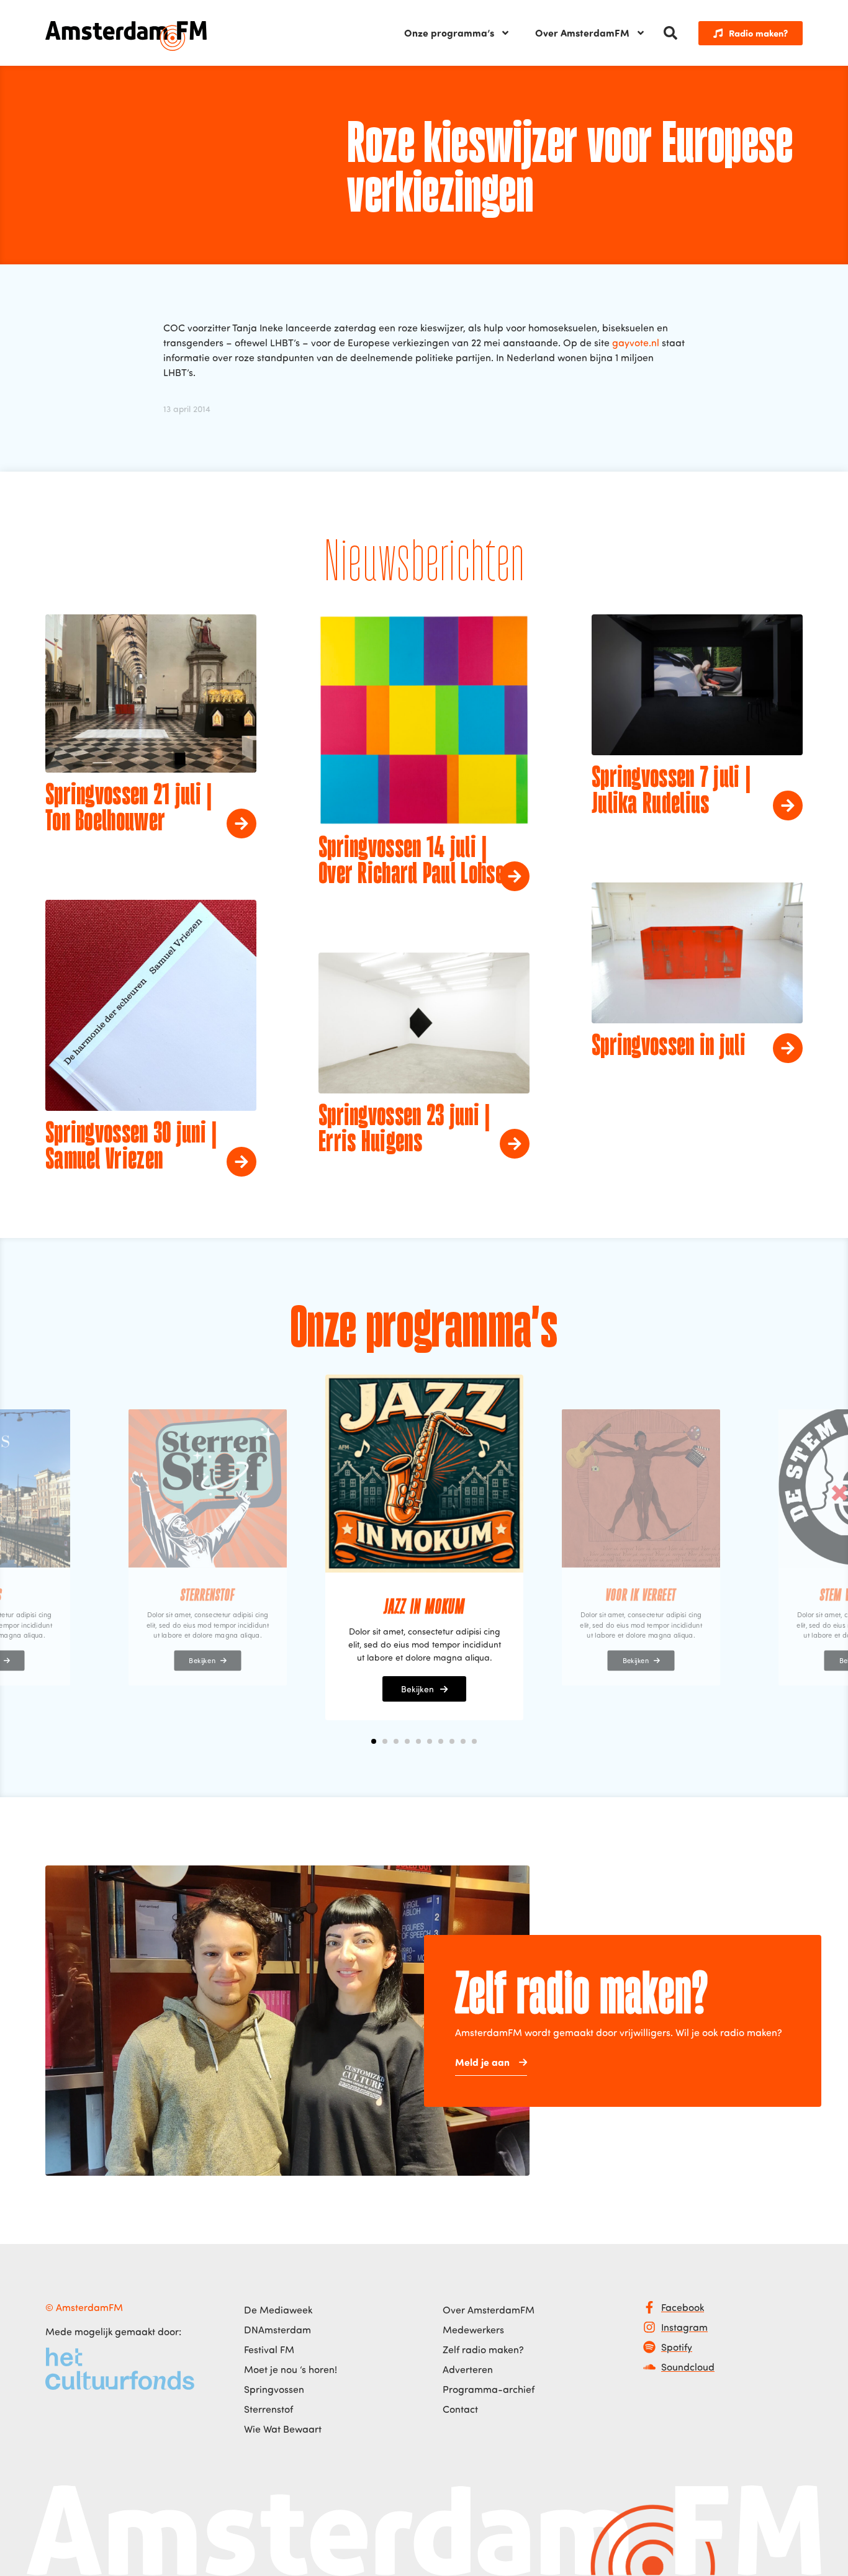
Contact (460, 2409)
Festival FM (269, 2349)
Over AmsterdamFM (582, 33)
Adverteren (468, 2369)
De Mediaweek (278, 2310)
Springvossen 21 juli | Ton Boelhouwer (129, 809)
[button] (670, 33)
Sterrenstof (268, 2409)
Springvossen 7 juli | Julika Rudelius (671, 792)
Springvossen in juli (669, 1047)
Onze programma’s (449, 33)
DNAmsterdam (277, 2330)
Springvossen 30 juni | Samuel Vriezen (131, 1147)
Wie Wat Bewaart (283, 2429)
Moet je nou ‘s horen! (291, 2369)
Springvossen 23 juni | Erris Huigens (404, 1130)
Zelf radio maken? (483, 2349)
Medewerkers (473, 2330)
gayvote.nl (636, 343)
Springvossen (274, 2389)
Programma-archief (489, 2389)
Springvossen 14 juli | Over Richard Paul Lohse (411, 862)
